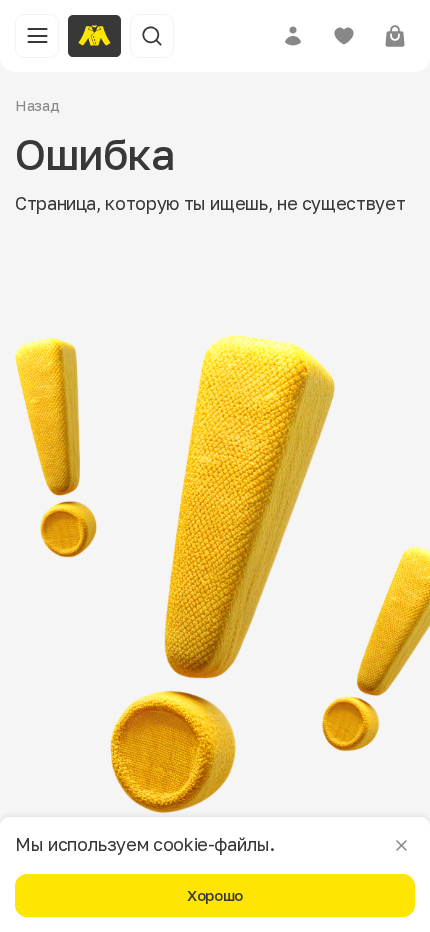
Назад (37, 105)
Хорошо (215, 895)
